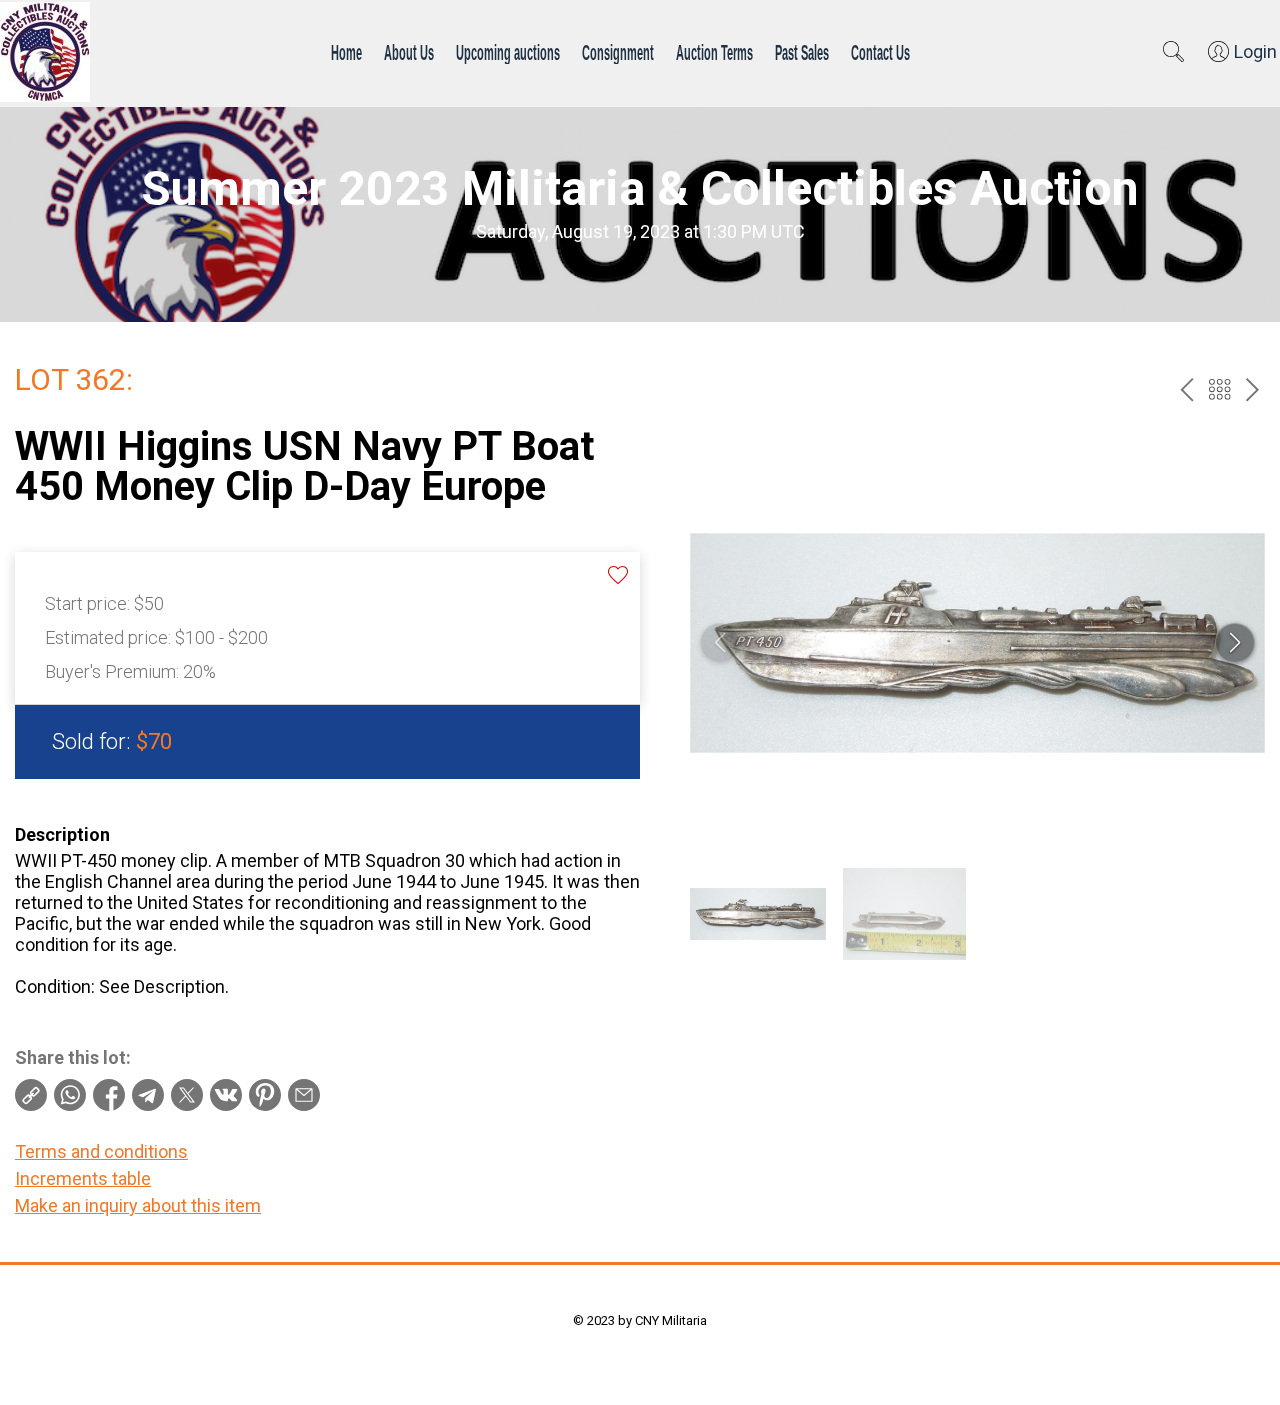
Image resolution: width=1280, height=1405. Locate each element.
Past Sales (802, 52)
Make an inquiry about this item (138, 1205)
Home (346, 52)
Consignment (618, 52)
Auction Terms (714, 52)
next (1252, 389)
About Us (409, 52)
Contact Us (880, 52)
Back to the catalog (1219, 389)
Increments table (83, 1178)
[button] (1235, 643)
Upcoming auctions (508, 52)
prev (1186, 389)
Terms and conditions (101, 1151)
